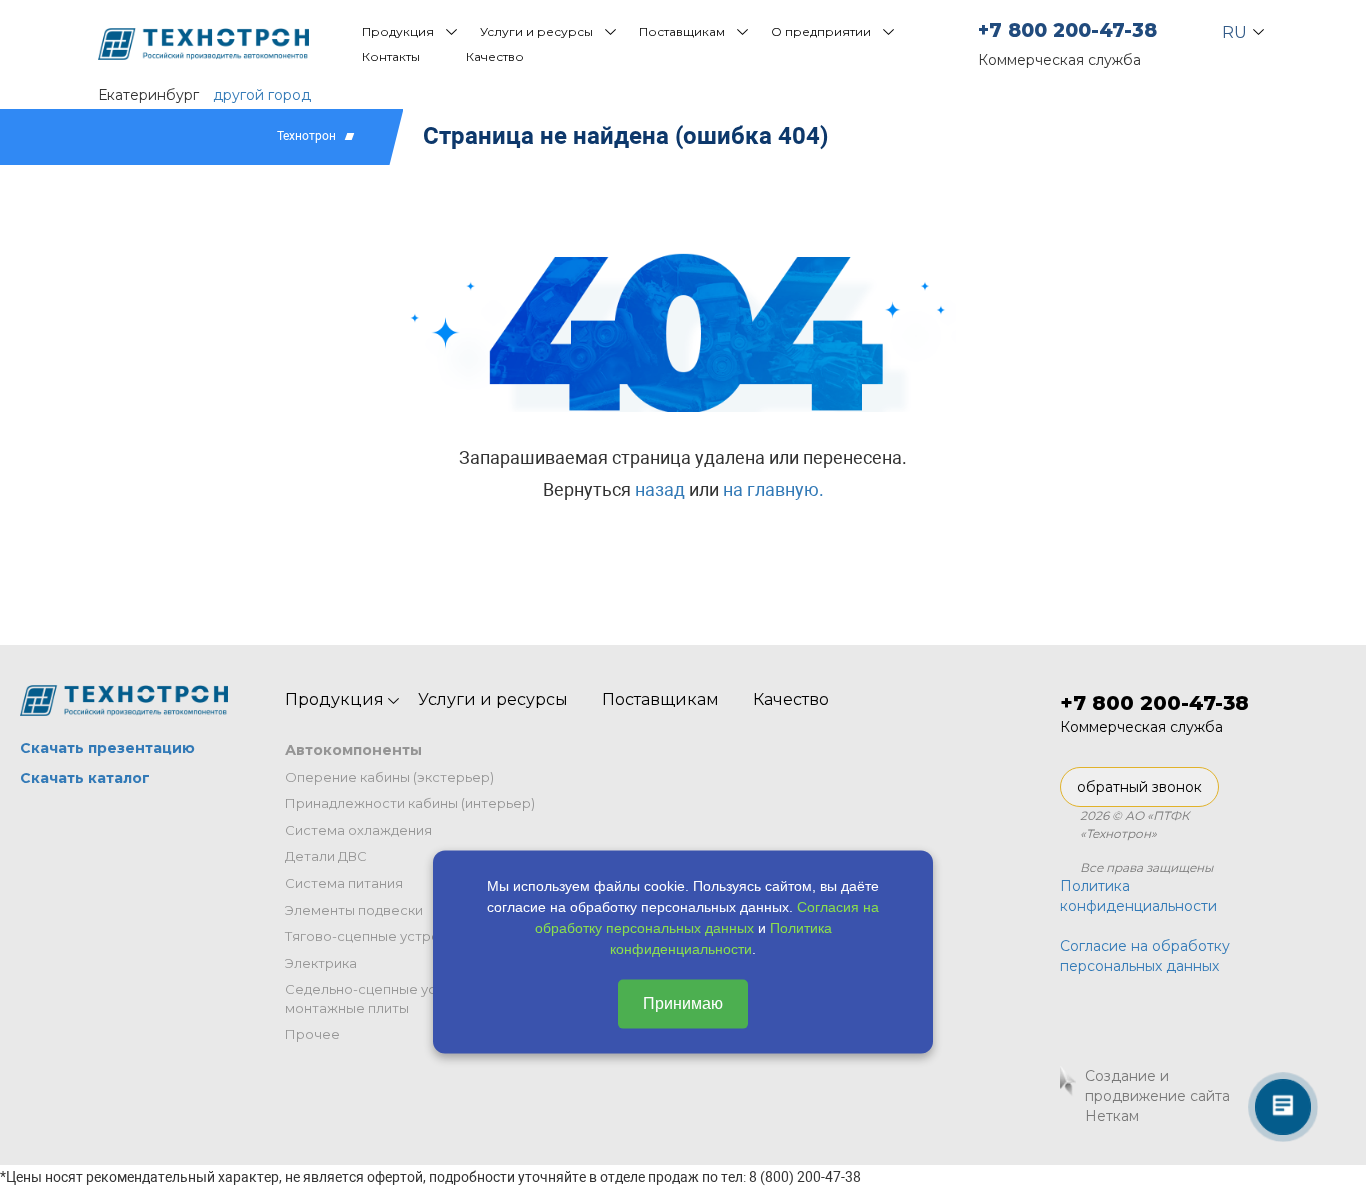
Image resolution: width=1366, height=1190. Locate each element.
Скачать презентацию (107, 748)
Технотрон (306, 136)
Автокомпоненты (353, 750)
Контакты (391, 56)
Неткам (1112, 1116)
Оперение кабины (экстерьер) (389, 777)
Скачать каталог (85, 778)
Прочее (312, 1034)
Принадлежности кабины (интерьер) (410, 803)
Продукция (398, 31)
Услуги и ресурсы (536, 31)
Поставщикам (682, 31)
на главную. (773, 489)
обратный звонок (1139, 787)
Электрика (321, 963)
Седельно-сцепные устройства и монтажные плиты (398, 998)
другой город (262, 95)
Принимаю (683, 1003)
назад (660, 489)
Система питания (344, 883)
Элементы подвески (354, 910)
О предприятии (821, 31)
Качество (495, 56)
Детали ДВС (326, 856)
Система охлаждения (358, 830)
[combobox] (1235, 28)
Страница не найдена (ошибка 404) (625, 136)
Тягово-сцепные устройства (382, 936)
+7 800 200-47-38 (1067, 30)
